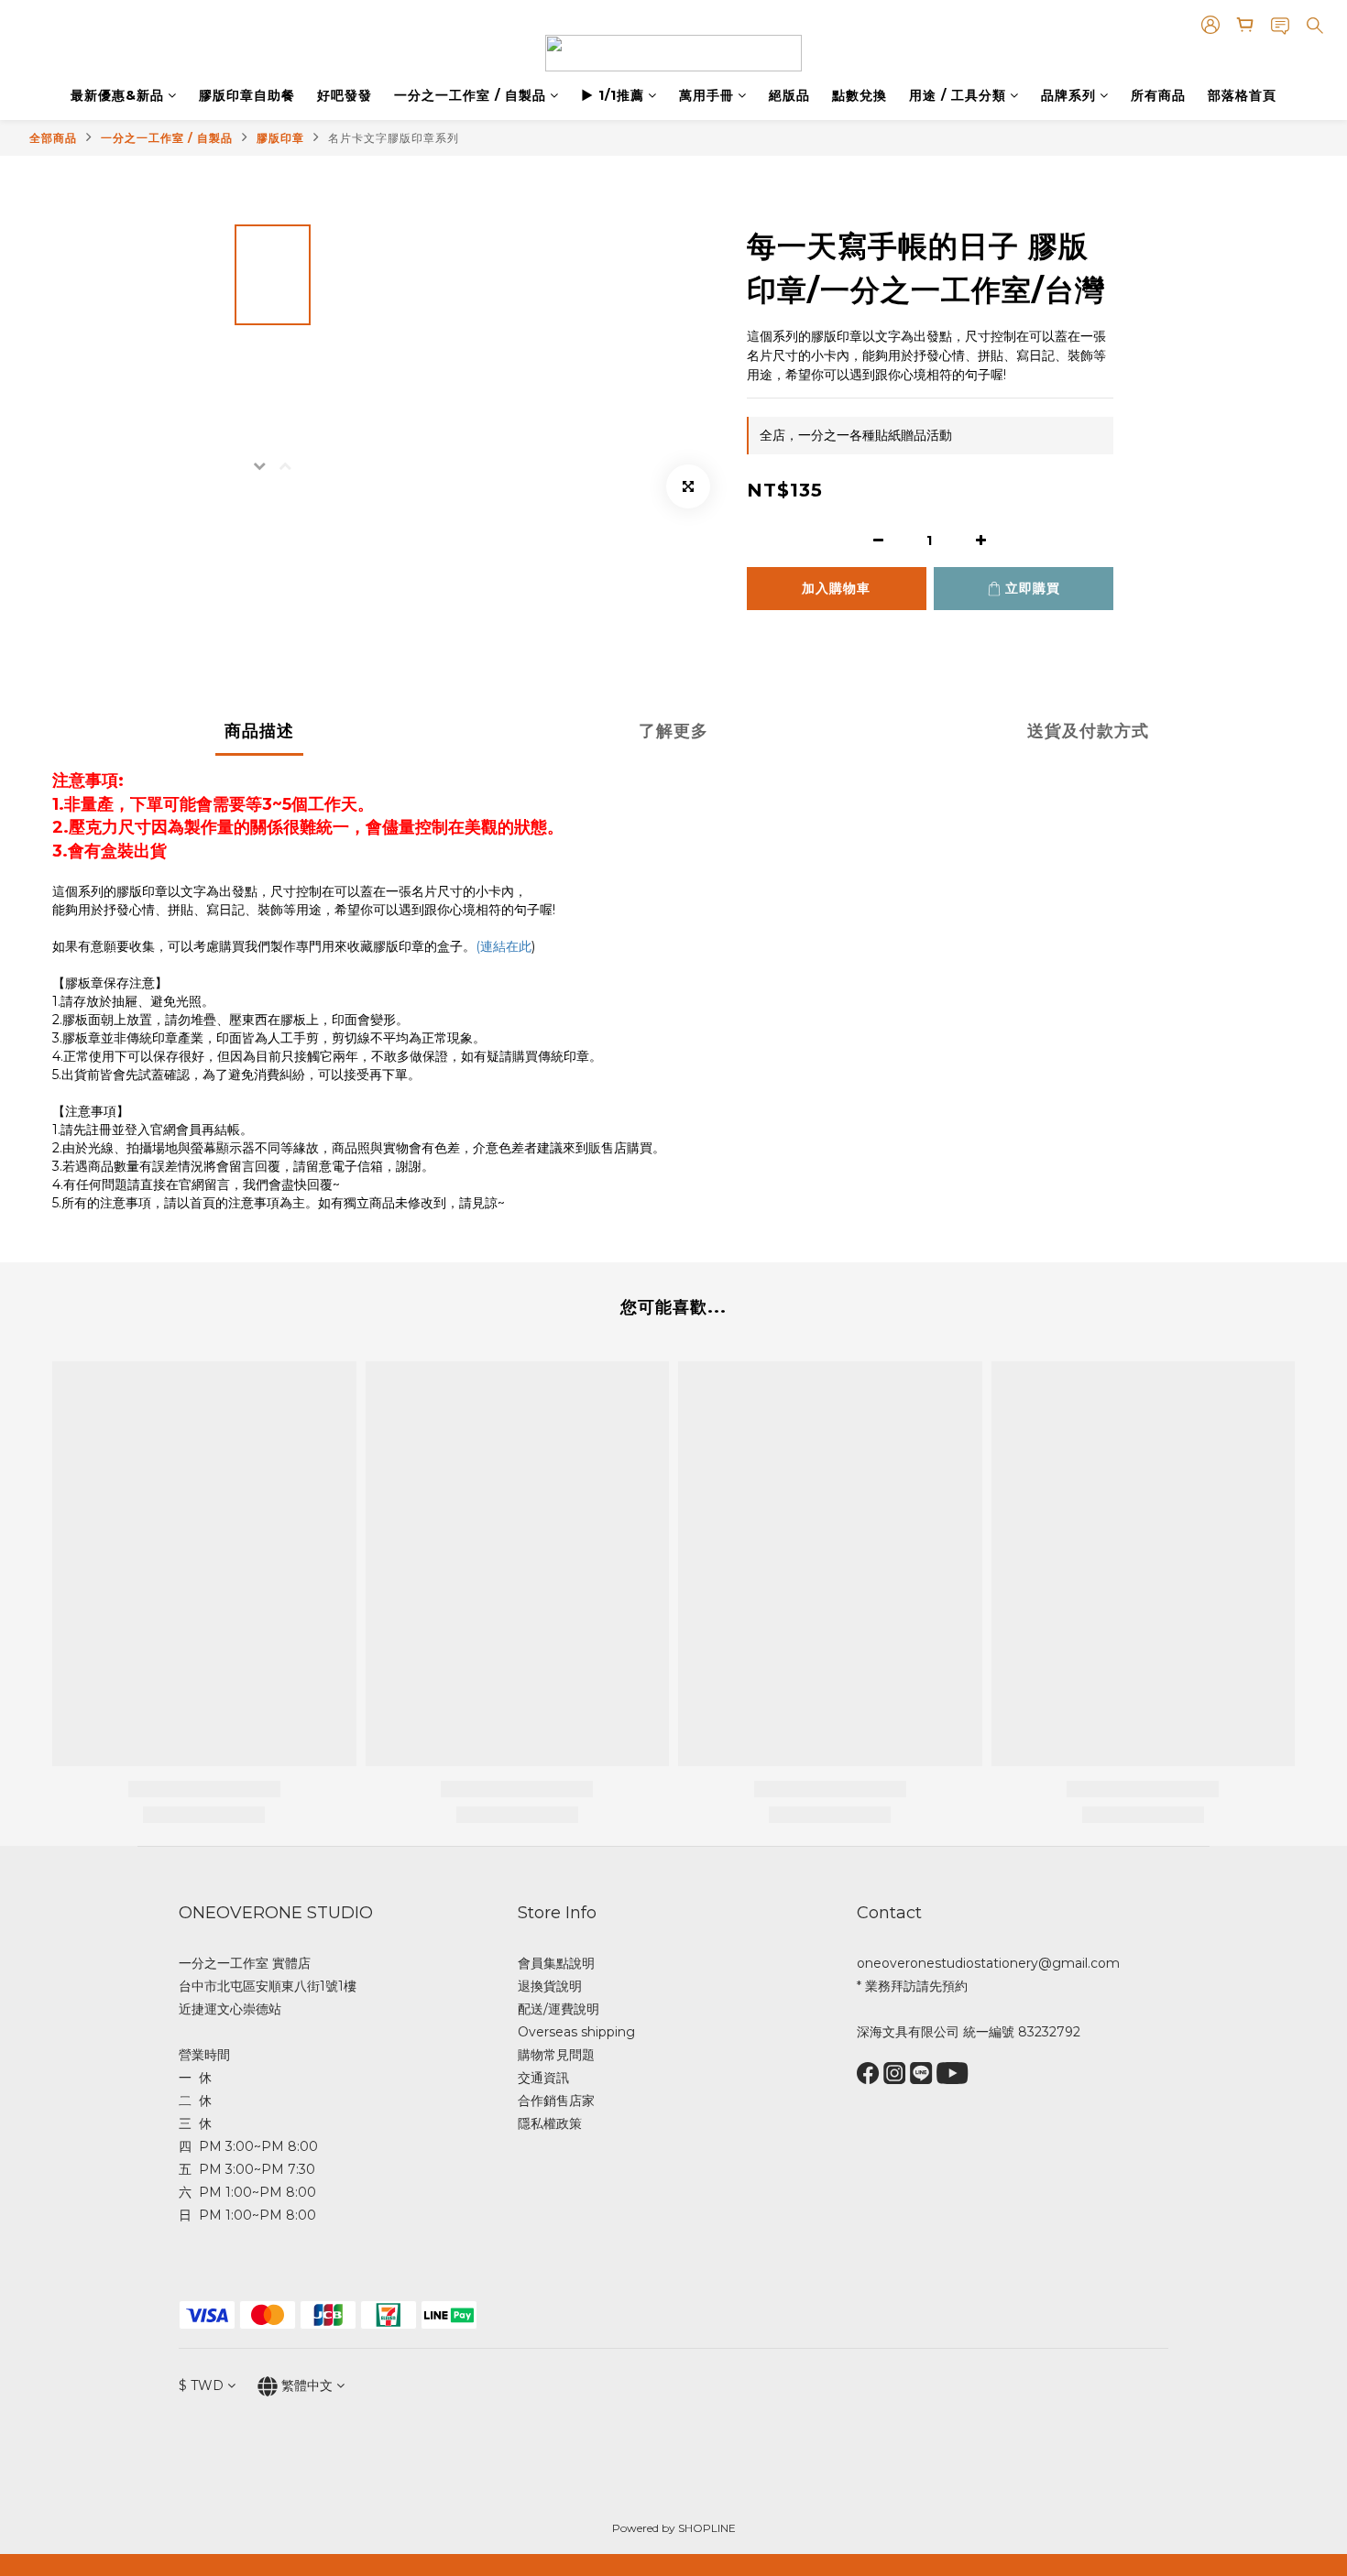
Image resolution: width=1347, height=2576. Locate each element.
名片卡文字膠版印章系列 (394, 138)
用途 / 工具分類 (958, 95)
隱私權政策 (550, 2123)
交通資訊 (543, 2078)
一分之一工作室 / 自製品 (470, 95)
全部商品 (53, 138)
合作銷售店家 (556, 2101)
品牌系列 (1068, 95)
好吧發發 (345, 95)
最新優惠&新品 (117, 95)
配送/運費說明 (559, 2009)
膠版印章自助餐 (247, 95)
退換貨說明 (550, 1986)
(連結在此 (504, 946)
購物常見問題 (556, 2055)
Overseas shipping (576, 2032)
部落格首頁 (1242, 95)
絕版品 (789, 95)
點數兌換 (860, 95)
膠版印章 (280, 138)
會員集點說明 (556, 1963)
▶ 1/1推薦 (613, 95)
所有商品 (1158, 95)
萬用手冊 (706, 95)
